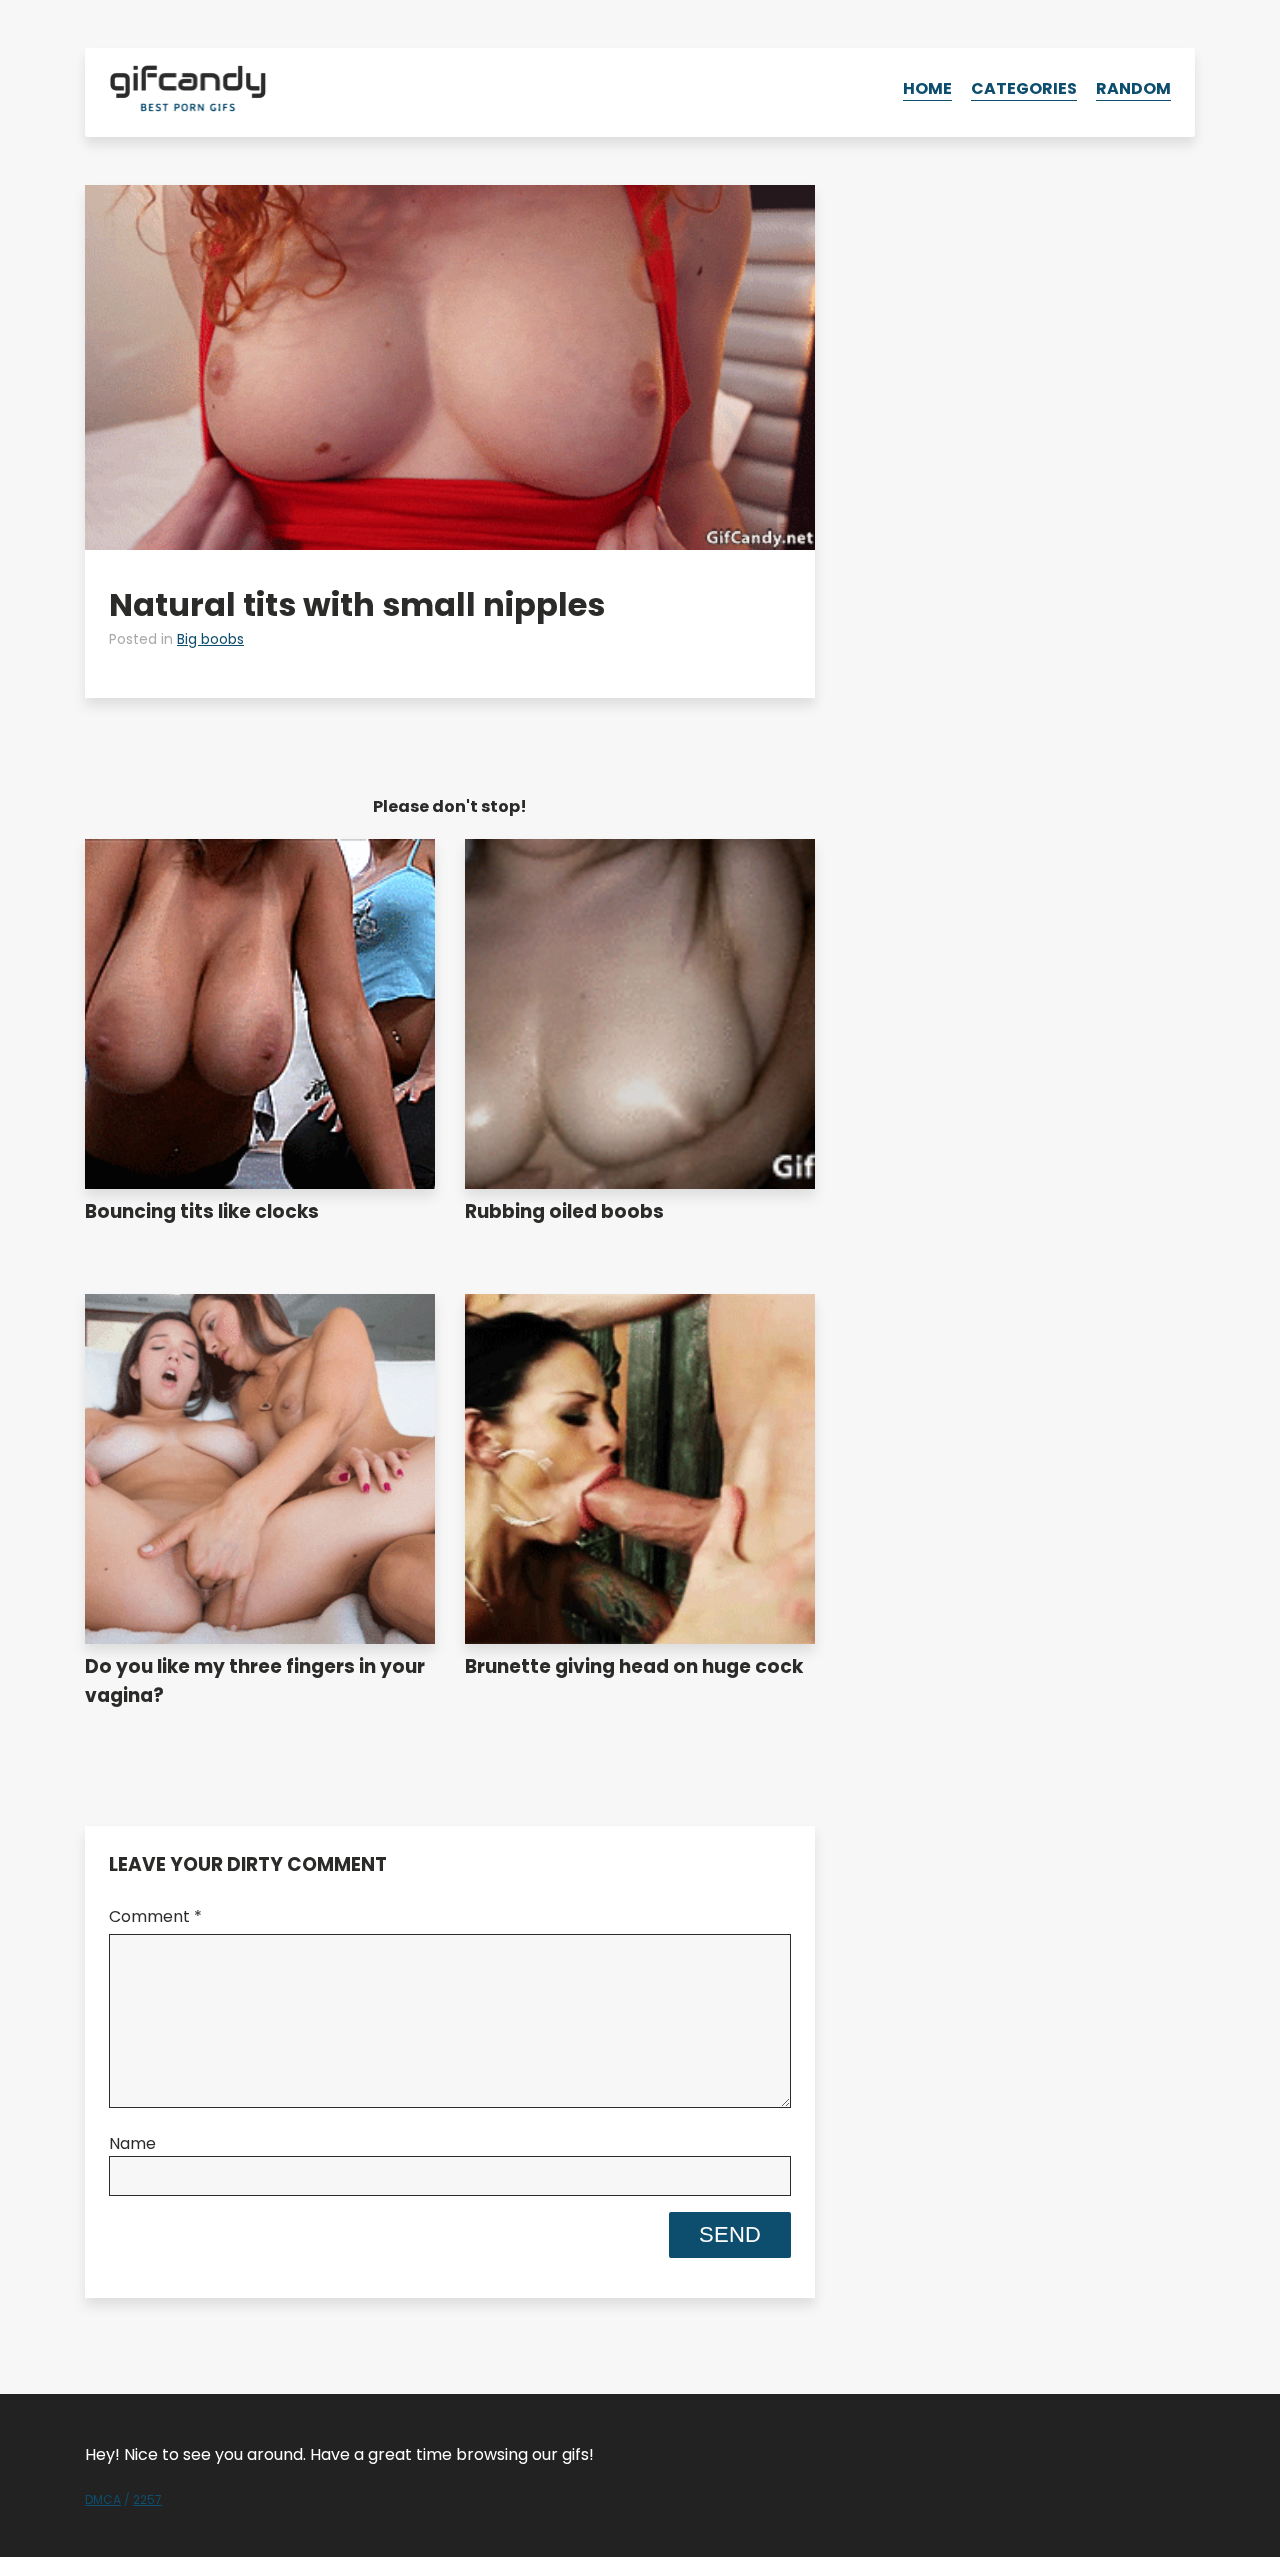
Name (132, 2143)
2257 (147, 2499)
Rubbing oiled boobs (564, 1211)
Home (927, 88)
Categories (1024, 88)
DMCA (103, 2499)
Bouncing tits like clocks (202, 1211)
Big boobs (210, 639)
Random (1133, 88)
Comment (155, 1916)
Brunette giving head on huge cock (634, 1666)
